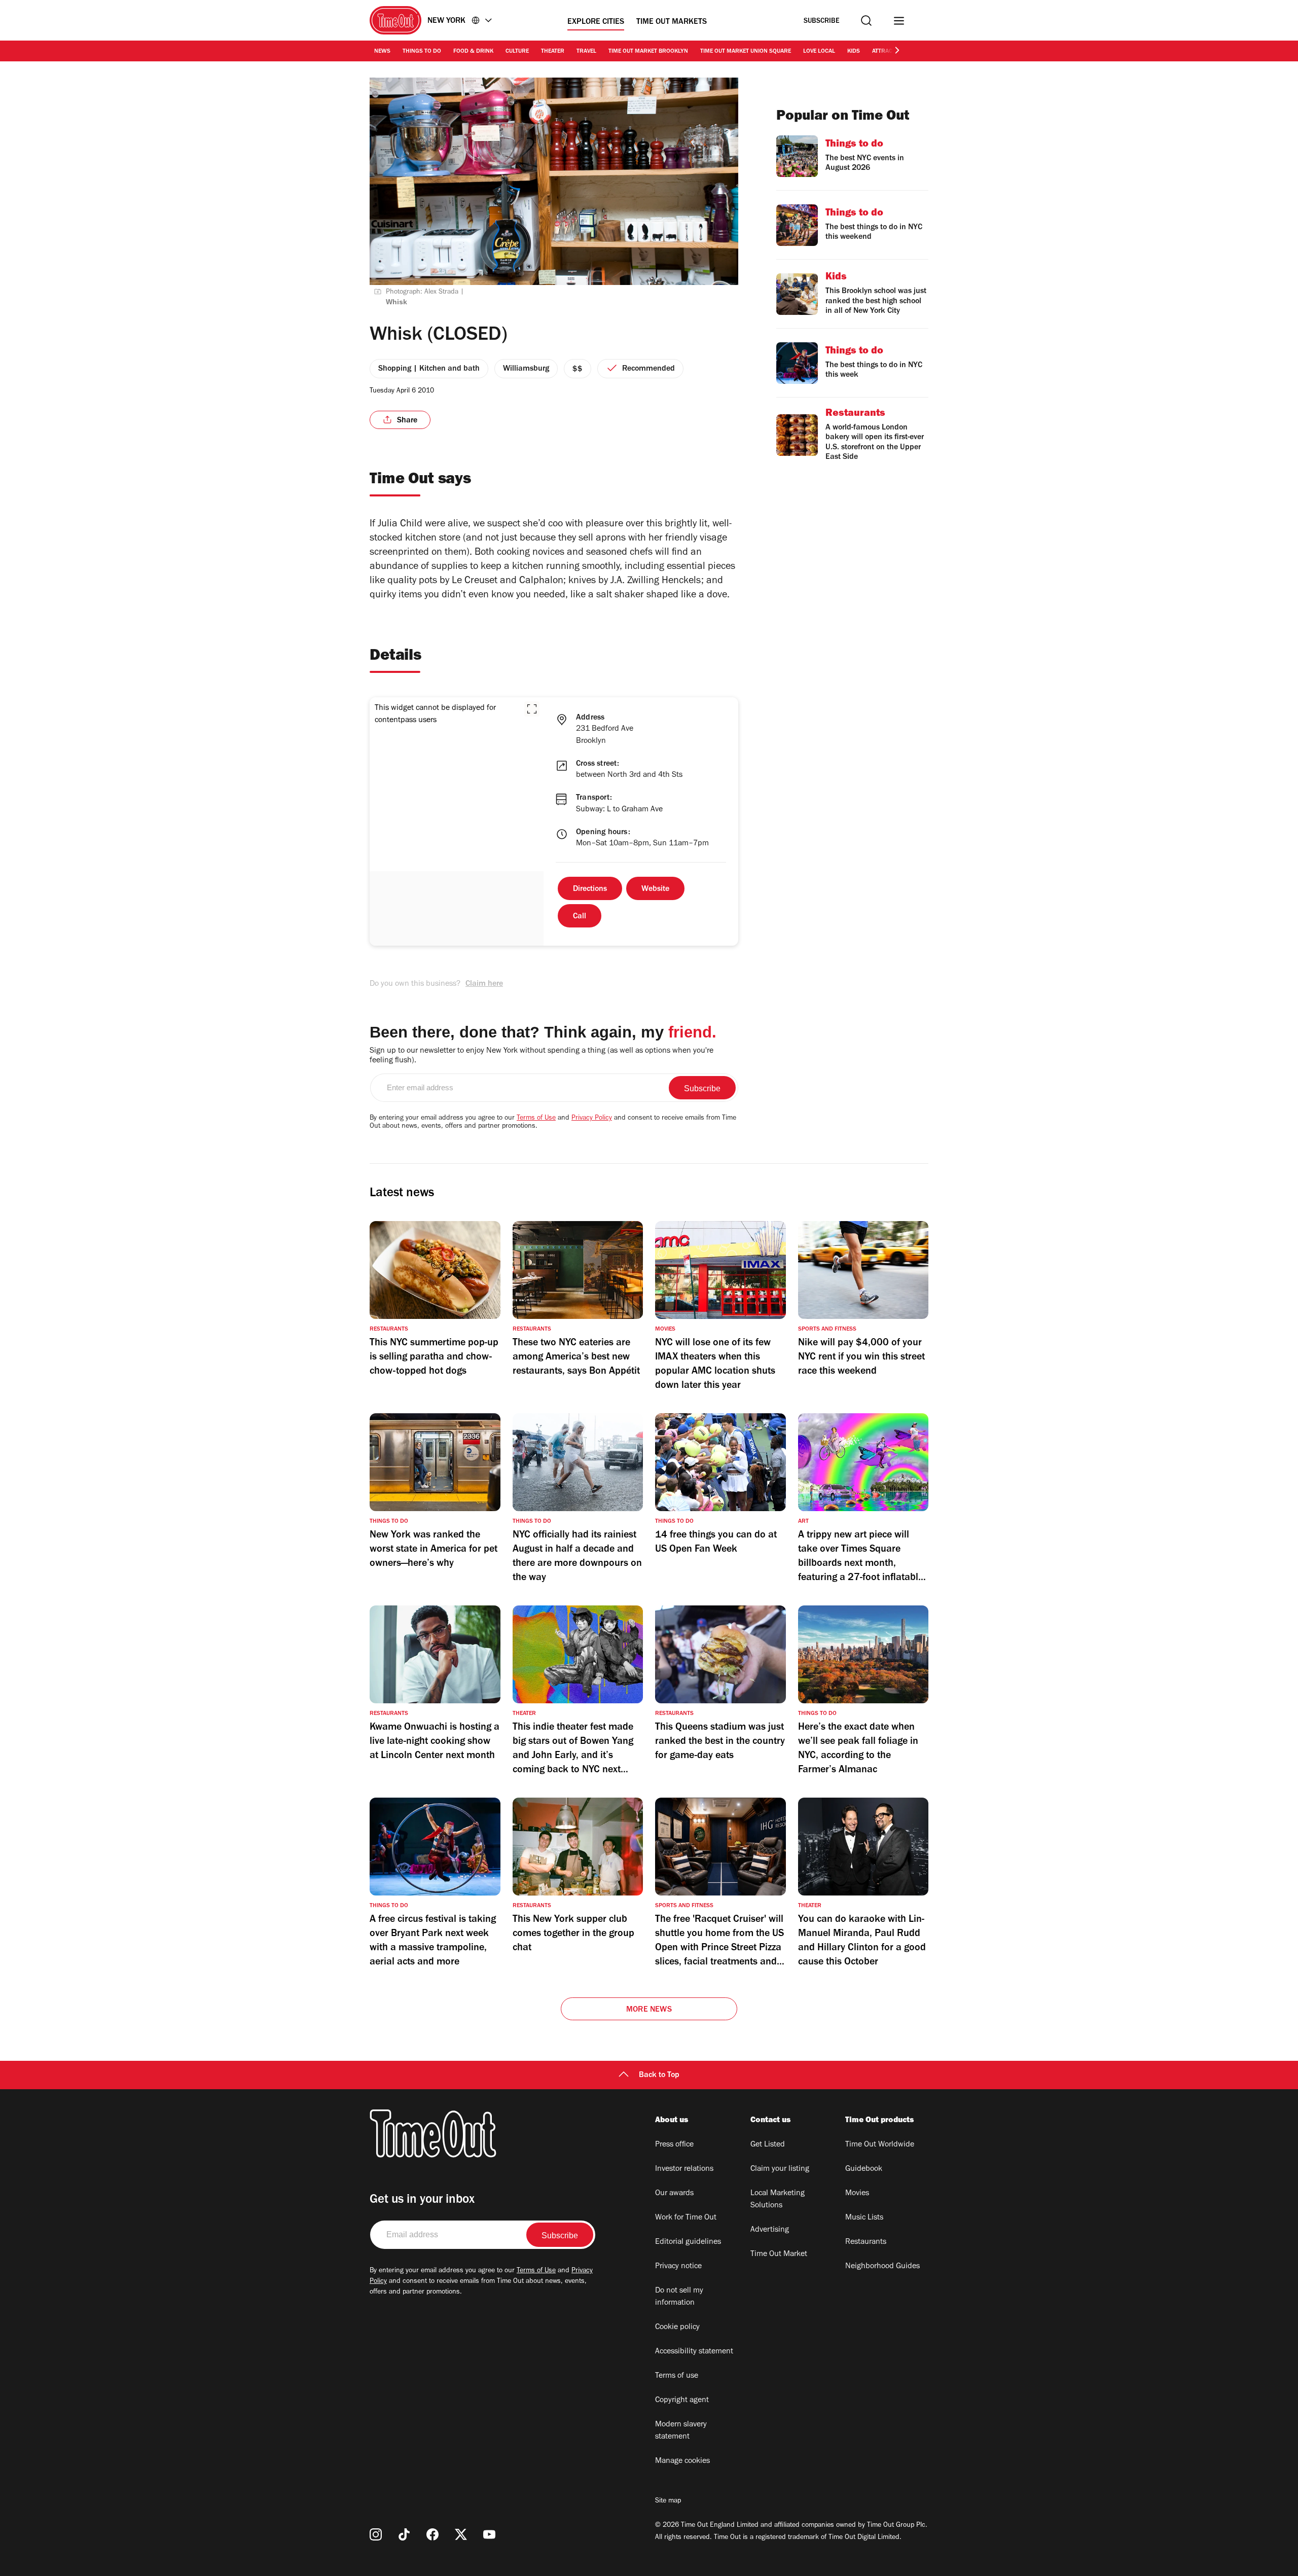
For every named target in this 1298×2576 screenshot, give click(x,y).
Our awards (674, 2194)
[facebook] (432, 2534)
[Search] (866, 21)
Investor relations (684, 2169)
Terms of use (677, 2376)
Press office (674, 2145)
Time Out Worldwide (880, 2145)
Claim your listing (780, 2169)
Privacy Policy (592, 1119)
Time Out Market (779, 2255)
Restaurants (866, 2242)
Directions (590, 889)
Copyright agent (682, 2401)
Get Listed (768, 2145)
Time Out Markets (672, 22)
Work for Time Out (686, 2218)
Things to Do (422, 52)
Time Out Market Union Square (746, 52)
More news (649, 2010)
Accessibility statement (694, 2352)
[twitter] (461, 2534)
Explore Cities (596, 22)
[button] (532, 709)
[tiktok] (404, 2534)
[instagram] (376, 2534)
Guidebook (864, 2169)
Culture (517, 52)
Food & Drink (473, 52)
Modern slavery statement (681, 2431)
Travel (586, 52)
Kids (854, 52)
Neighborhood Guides (882, 2267)
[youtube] (489, 2534)
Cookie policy (677, 2328)
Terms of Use (536, 1119)
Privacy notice (678, 2267)
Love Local (819, 52)
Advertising (770, 2230)
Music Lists (864, 2218)
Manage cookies (682, 2461)
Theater (553, 52)
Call (580, 917)
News (382, 52)
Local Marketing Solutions (778, 2200)
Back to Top (659, 2076)
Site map (668, 2501)
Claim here (484, 984)
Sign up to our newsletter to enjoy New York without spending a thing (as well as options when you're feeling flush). (542, 1056)
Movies (857, 2194)
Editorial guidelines (688, 2242)
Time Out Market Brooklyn (648, 52)
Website (655, 889)
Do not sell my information (679, 2297)
